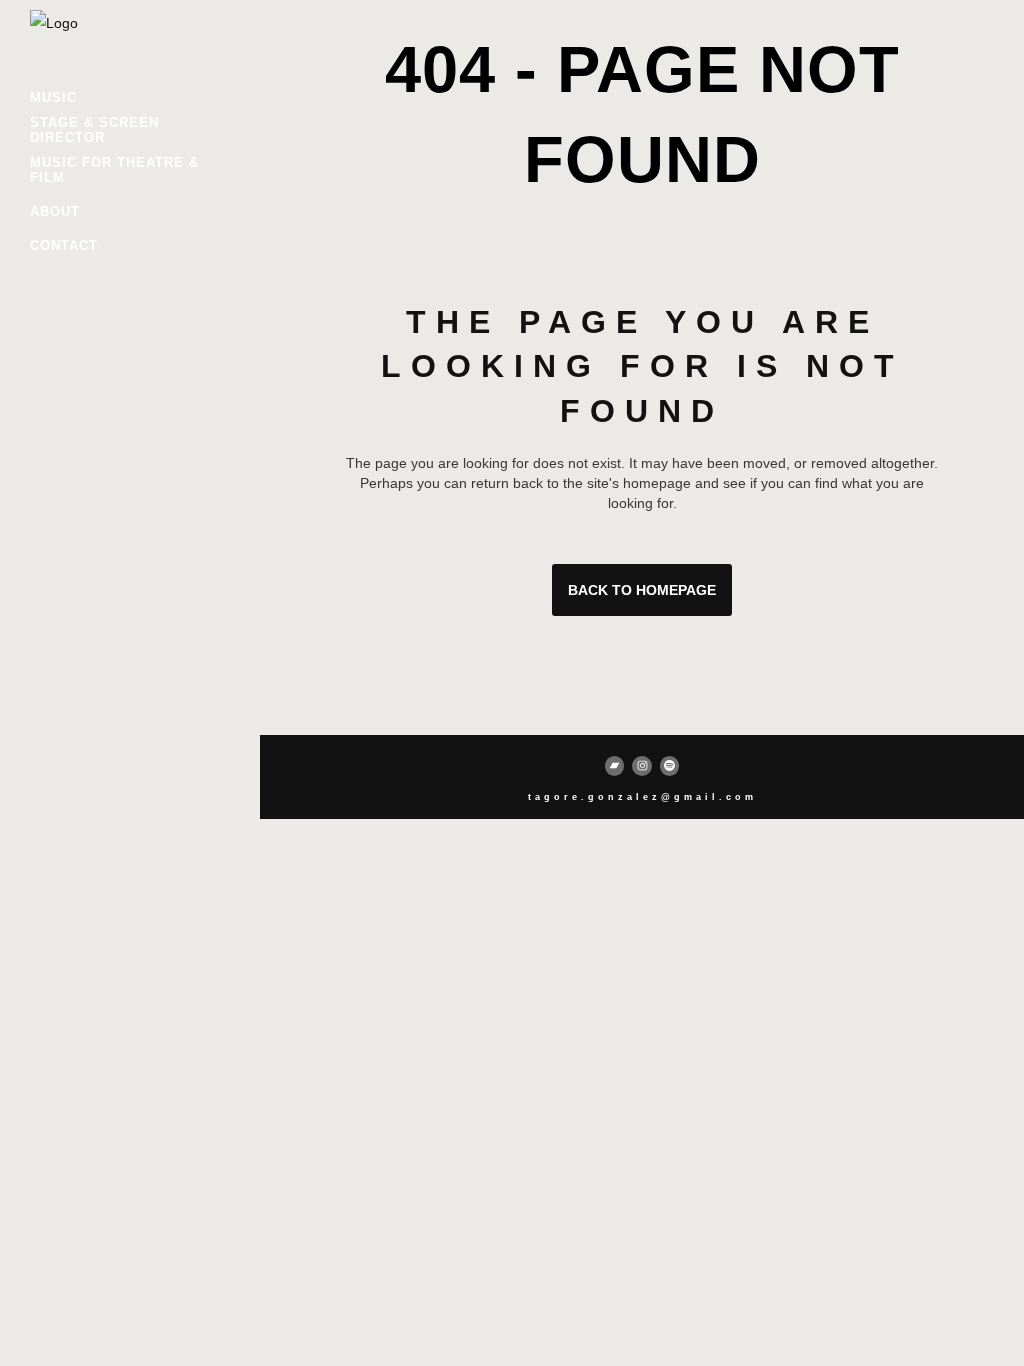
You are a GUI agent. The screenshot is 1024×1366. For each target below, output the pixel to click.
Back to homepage (642, 590)
